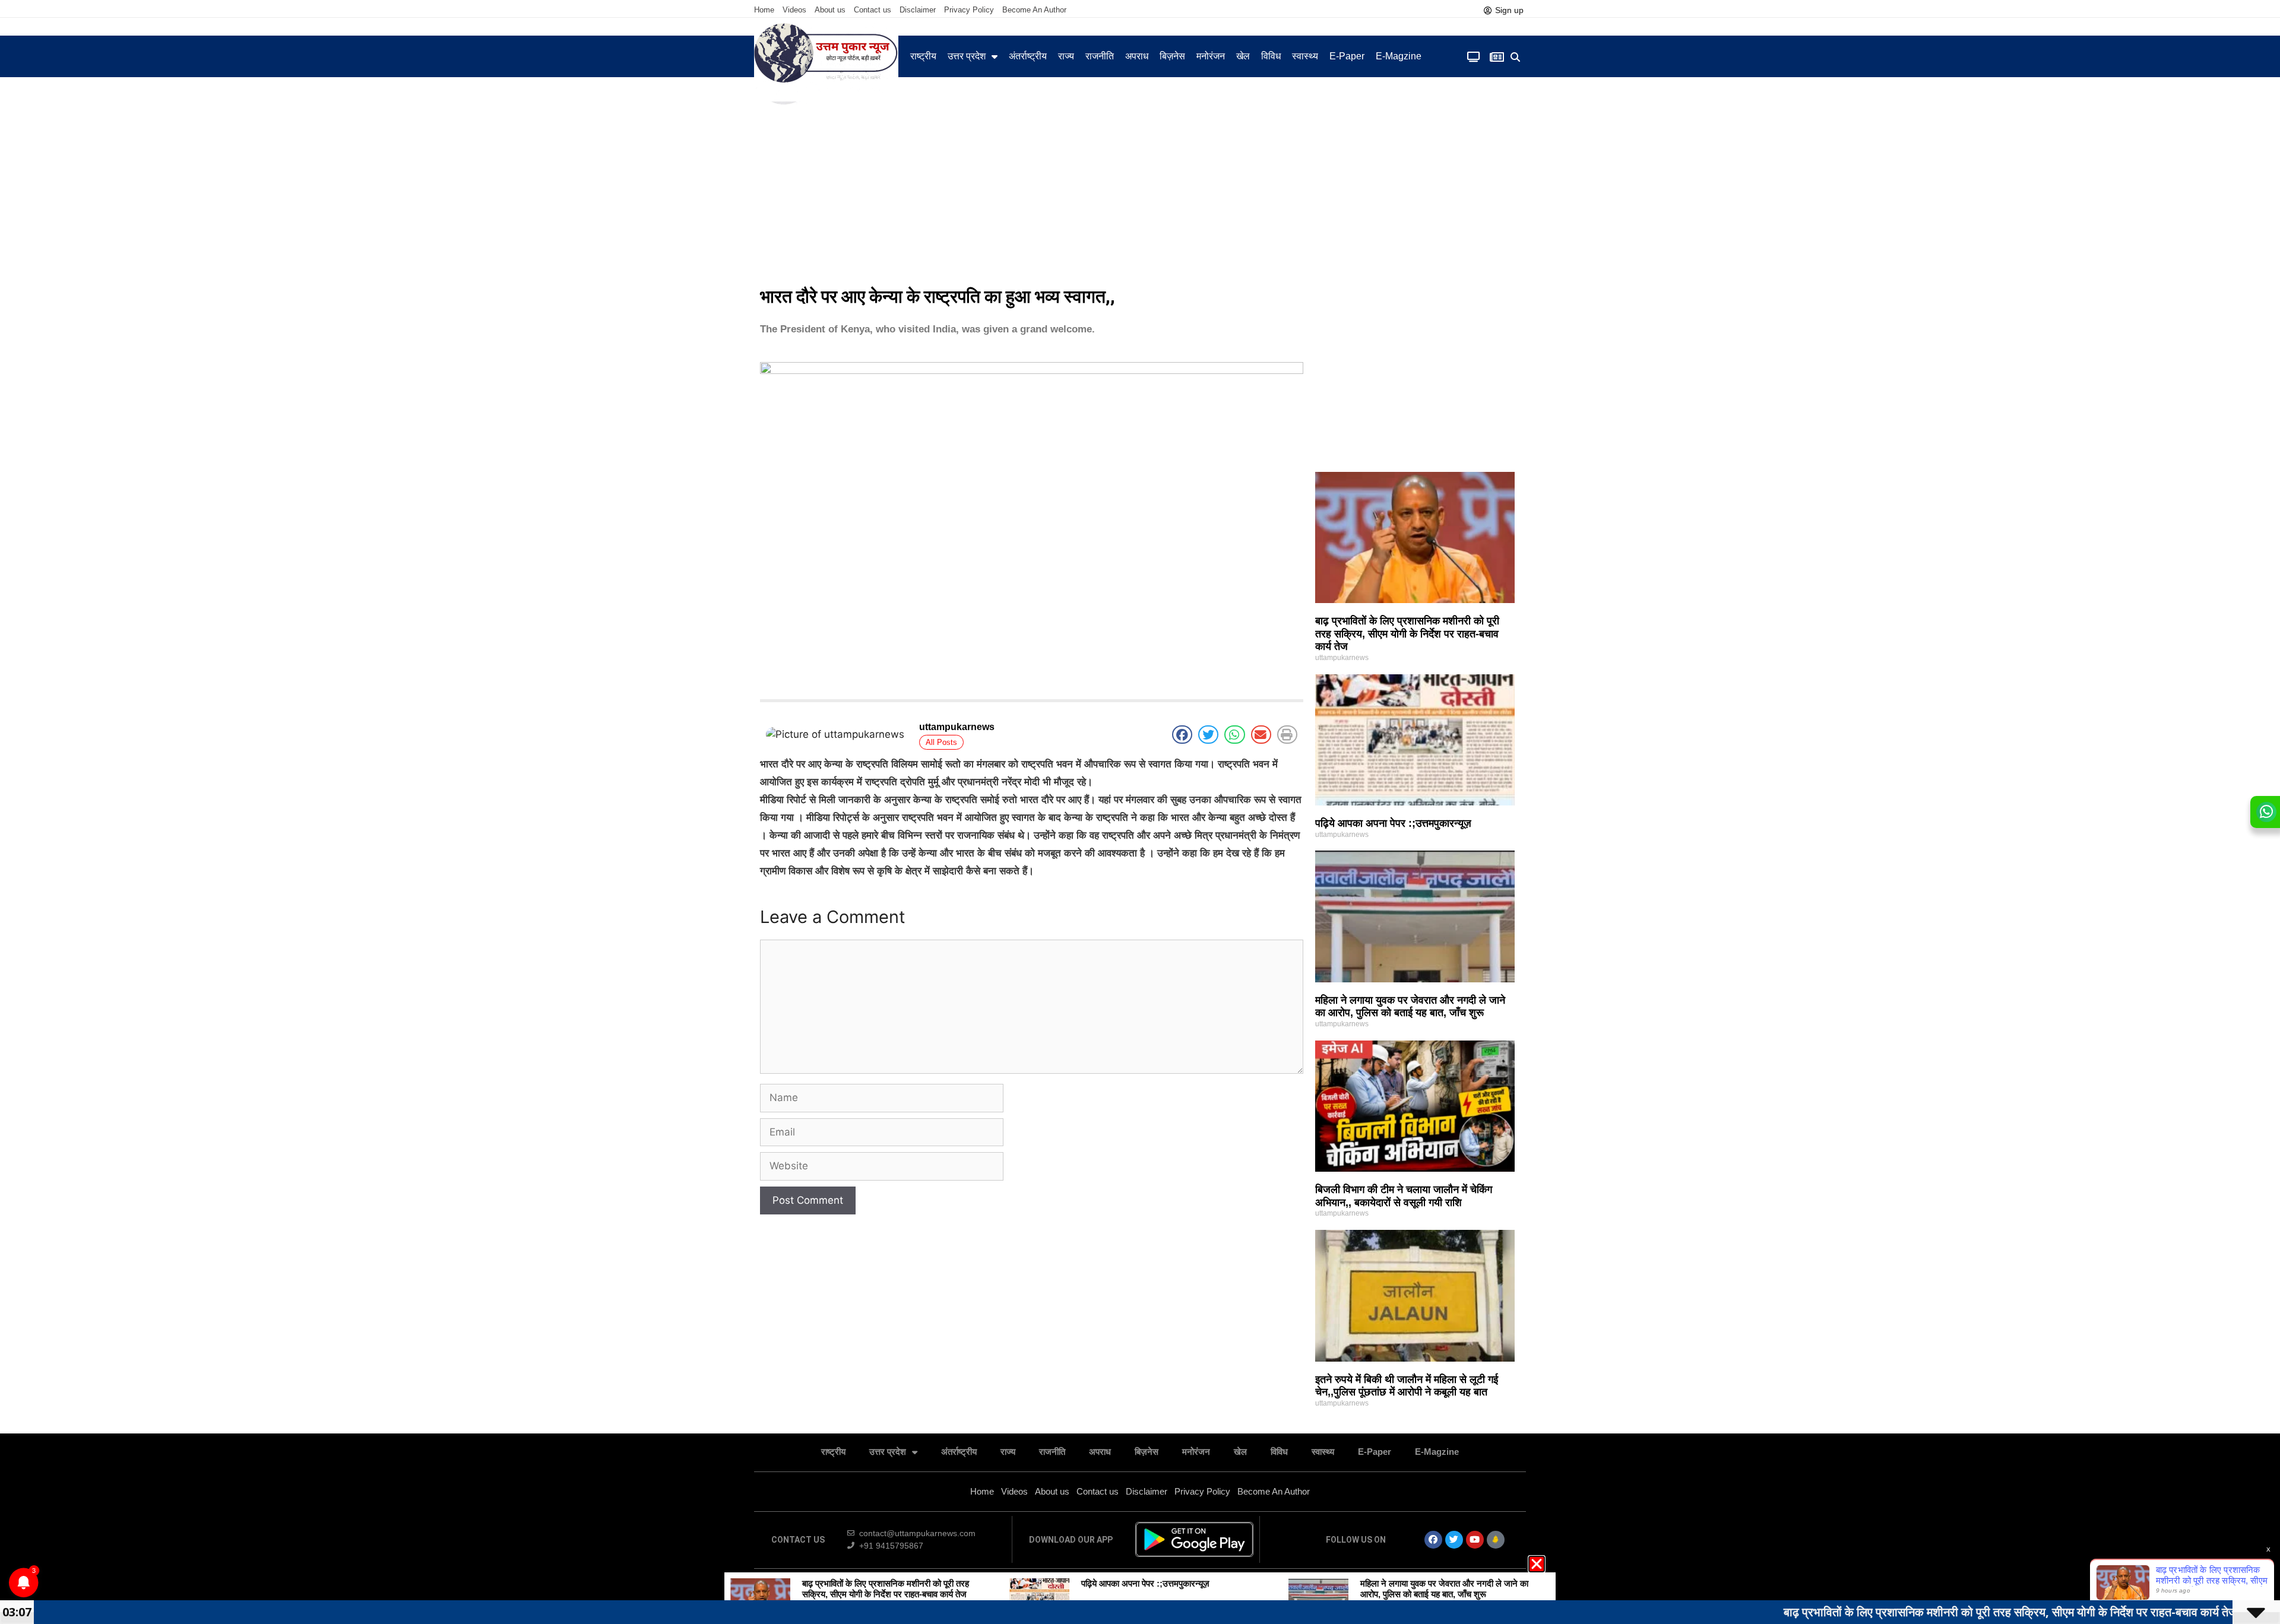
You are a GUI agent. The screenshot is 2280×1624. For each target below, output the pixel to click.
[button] (1516, 57)
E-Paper (1347, 56)
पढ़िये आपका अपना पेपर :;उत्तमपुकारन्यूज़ (1393, 823)
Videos (794, 10)
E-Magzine (1399, 56)
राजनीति (1100, 56)
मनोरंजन (1211, 56)
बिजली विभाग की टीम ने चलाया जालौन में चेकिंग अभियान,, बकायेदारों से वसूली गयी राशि (1404, 1196)
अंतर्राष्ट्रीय (1028, 56)
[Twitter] (1454, 1540)
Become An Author (1034, 10)
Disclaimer (918, 10)
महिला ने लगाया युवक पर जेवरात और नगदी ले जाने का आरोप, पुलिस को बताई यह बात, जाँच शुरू (1410, 1007)
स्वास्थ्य (1305, 56)
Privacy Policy (969, 10)
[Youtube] (1475, 1540)
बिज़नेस (1172, 56)
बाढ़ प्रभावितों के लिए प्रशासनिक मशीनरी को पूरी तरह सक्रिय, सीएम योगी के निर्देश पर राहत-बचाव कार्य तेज (1407, 634)
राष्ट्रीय (923, 56)
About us (830, 10)
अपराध (1137, 56)
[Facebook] (1433, 1540)
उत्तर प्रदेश (967, 56)
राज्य (1066, 56)
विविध (1271, 56)
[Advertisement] (1140, 190)
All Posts (941, 742)
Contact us (873, 10)
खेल (1243, 56)
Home (764, 10)
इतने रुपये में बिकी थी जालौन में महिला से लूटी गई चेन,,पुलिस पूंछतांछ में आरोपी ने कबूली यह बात (1407, 1386)
